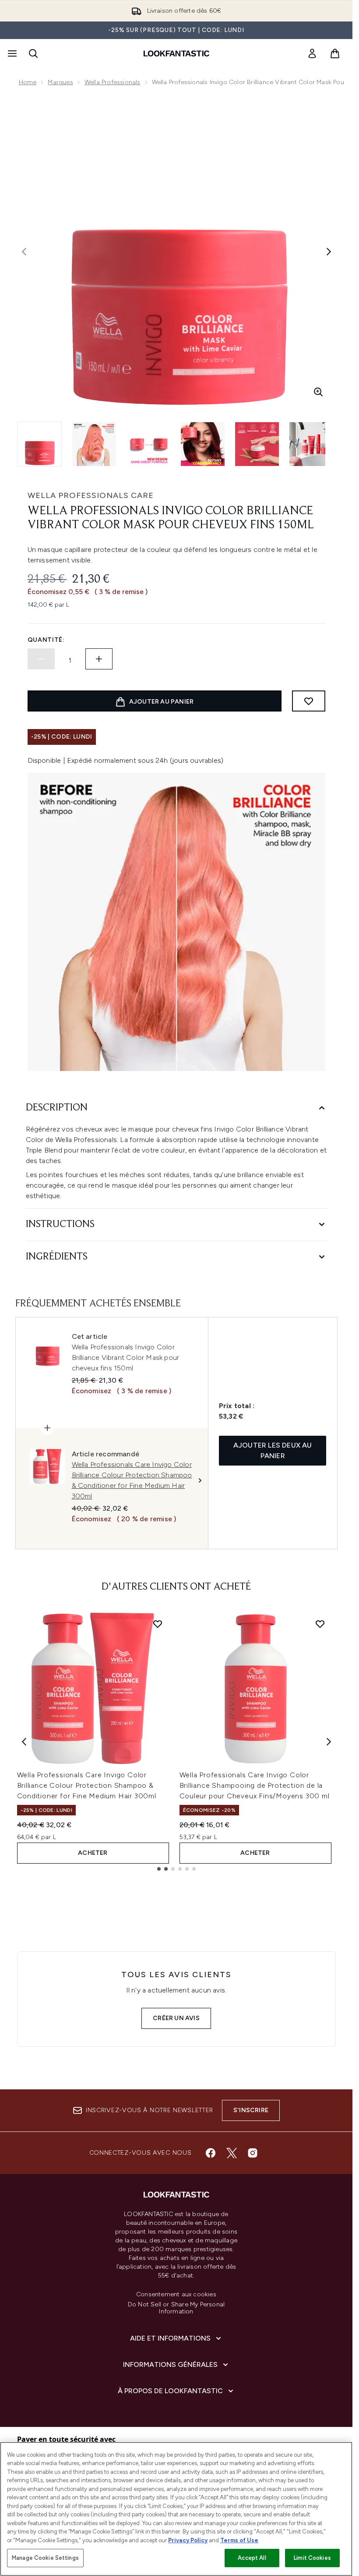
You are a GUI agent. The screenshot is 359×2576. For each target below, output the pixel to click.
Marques (60, 82)
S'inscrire (251, 2110)
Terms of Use (239, 2540)
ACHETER (93, 1853)
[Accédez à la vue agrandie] (318, 392)
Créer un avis (176, 2018)
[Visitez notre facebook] (211, 2153)
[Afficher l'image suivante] (329, 252)
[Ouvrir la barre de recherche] (33, 53)
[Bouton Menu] (11, 53)
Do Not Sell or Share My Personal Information (176, 2308)
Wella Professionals (113, 82)
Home (28, 82)
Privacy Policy (188, 2540)
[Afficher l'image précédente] (24, 252)
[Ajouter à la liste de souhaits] (309, 701)
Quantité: (46, 640)
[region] (176, 2509)
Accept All (252, 2558)
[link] (312, 53)
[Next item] (329, 1742)
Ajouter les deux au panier (273, 1450)
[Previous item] (24, 1742)
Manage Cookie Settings (45, 2558)
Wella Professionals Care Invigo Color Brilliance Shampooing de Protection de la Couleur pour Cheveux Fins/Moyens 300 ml (255, 1785)
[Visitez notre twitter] (232, 2153)
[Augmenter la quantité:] (99, 659)
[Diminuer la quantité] (41, 659)
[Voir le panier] (335, 53)
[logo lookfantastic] (176, 53)
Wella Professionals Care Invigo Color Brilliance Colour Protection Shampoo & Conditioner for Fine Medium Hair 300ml (87, 1785)
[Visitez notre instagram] (253, 2153)
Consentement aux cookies (176, 2295)
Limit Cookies (312, 2558)
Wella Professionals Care (91, 495)
